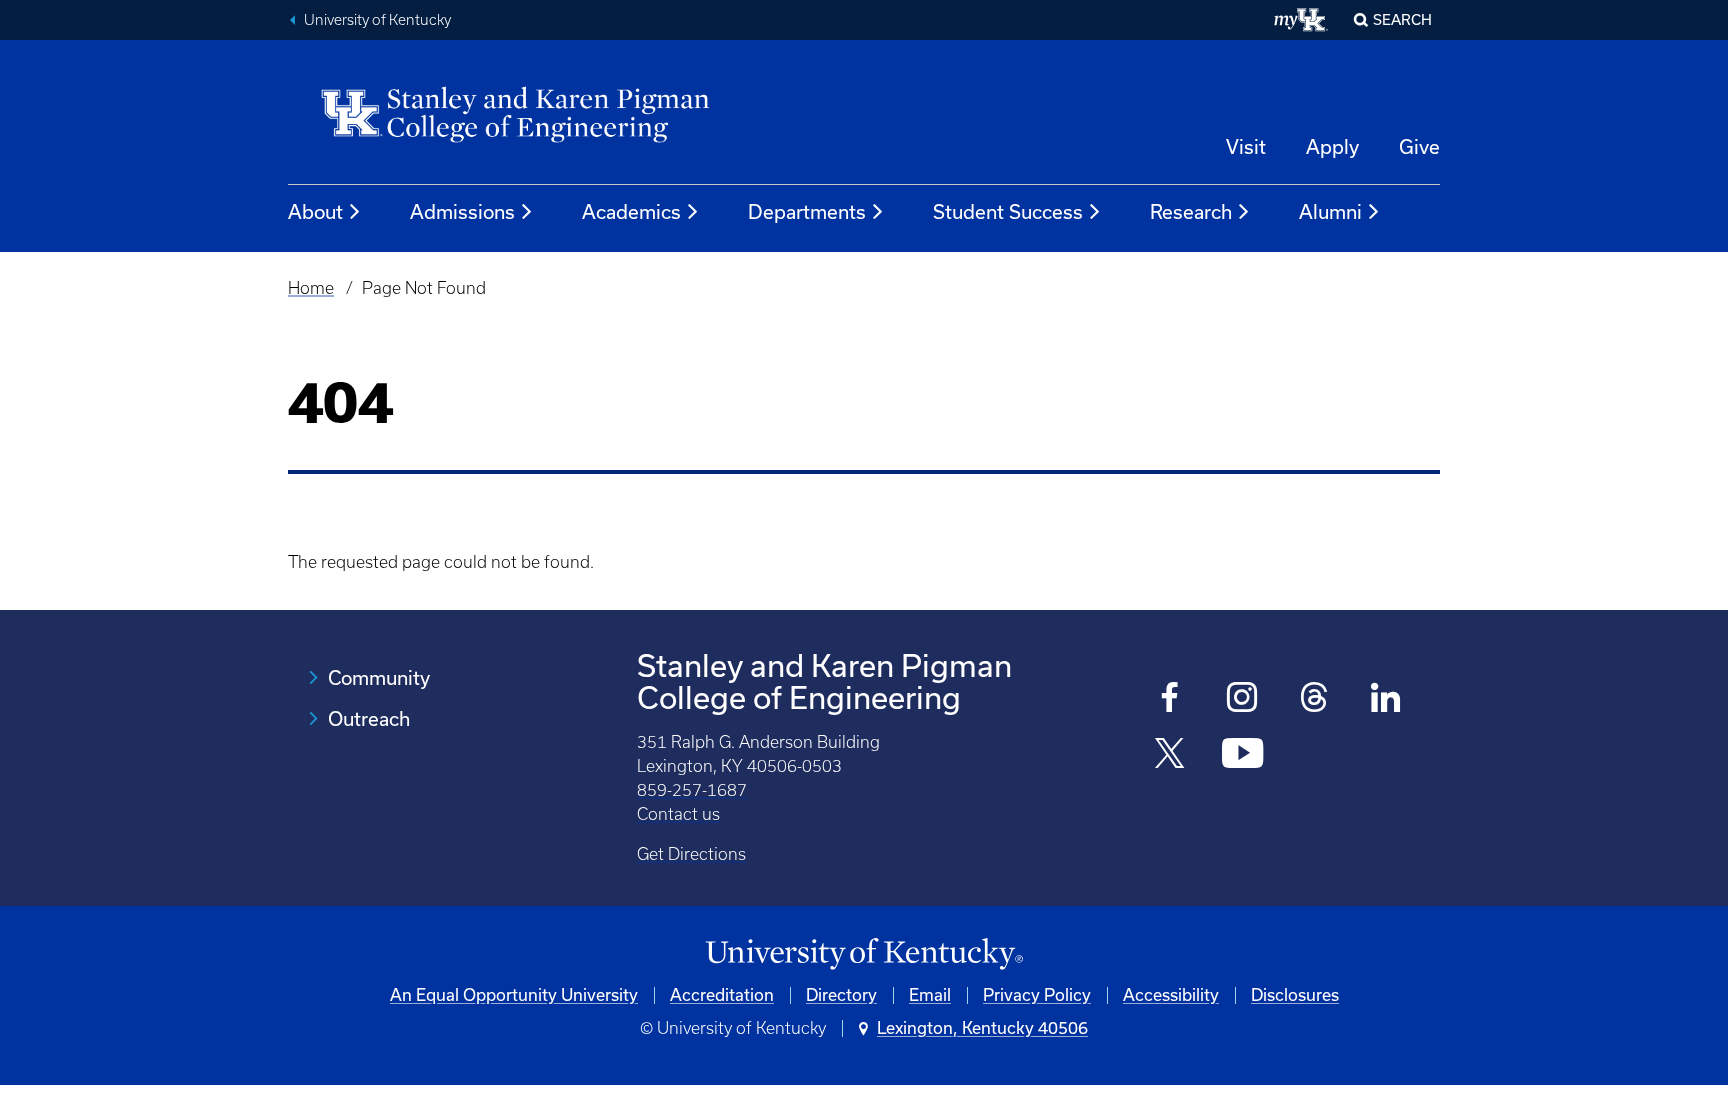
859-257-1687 (692, 790)
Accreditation (722, 995)
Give (1419, 147)
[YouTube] (1242, 755)
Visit (1246, 147)
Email (930, 995)
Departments (807, 212)
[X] (1170, 755)
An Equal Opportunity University (514, 995)
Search (1402, 20)
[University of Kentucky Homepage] (864, 954)
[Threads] (1314, 699)
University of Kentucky (377, 20)
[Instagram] (1242, 699)
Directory (841, 995)
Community (379, 678)
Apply (1332, 147)
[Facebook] (1170, 699)
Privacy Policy (1037, 995)
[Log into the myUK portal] (1301, 20)
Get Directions (691, 854)
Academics (631, 212)
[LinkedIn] (1386, 699)
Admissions (462, 212)
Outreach (369, 719)
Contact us (678, 814)
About (315, 212)
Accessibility (1171, 995)
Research (1191, 212)
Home (311, 288)
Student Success (1008, 212)
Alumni (1330, 212)
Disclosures (1295, 995)
